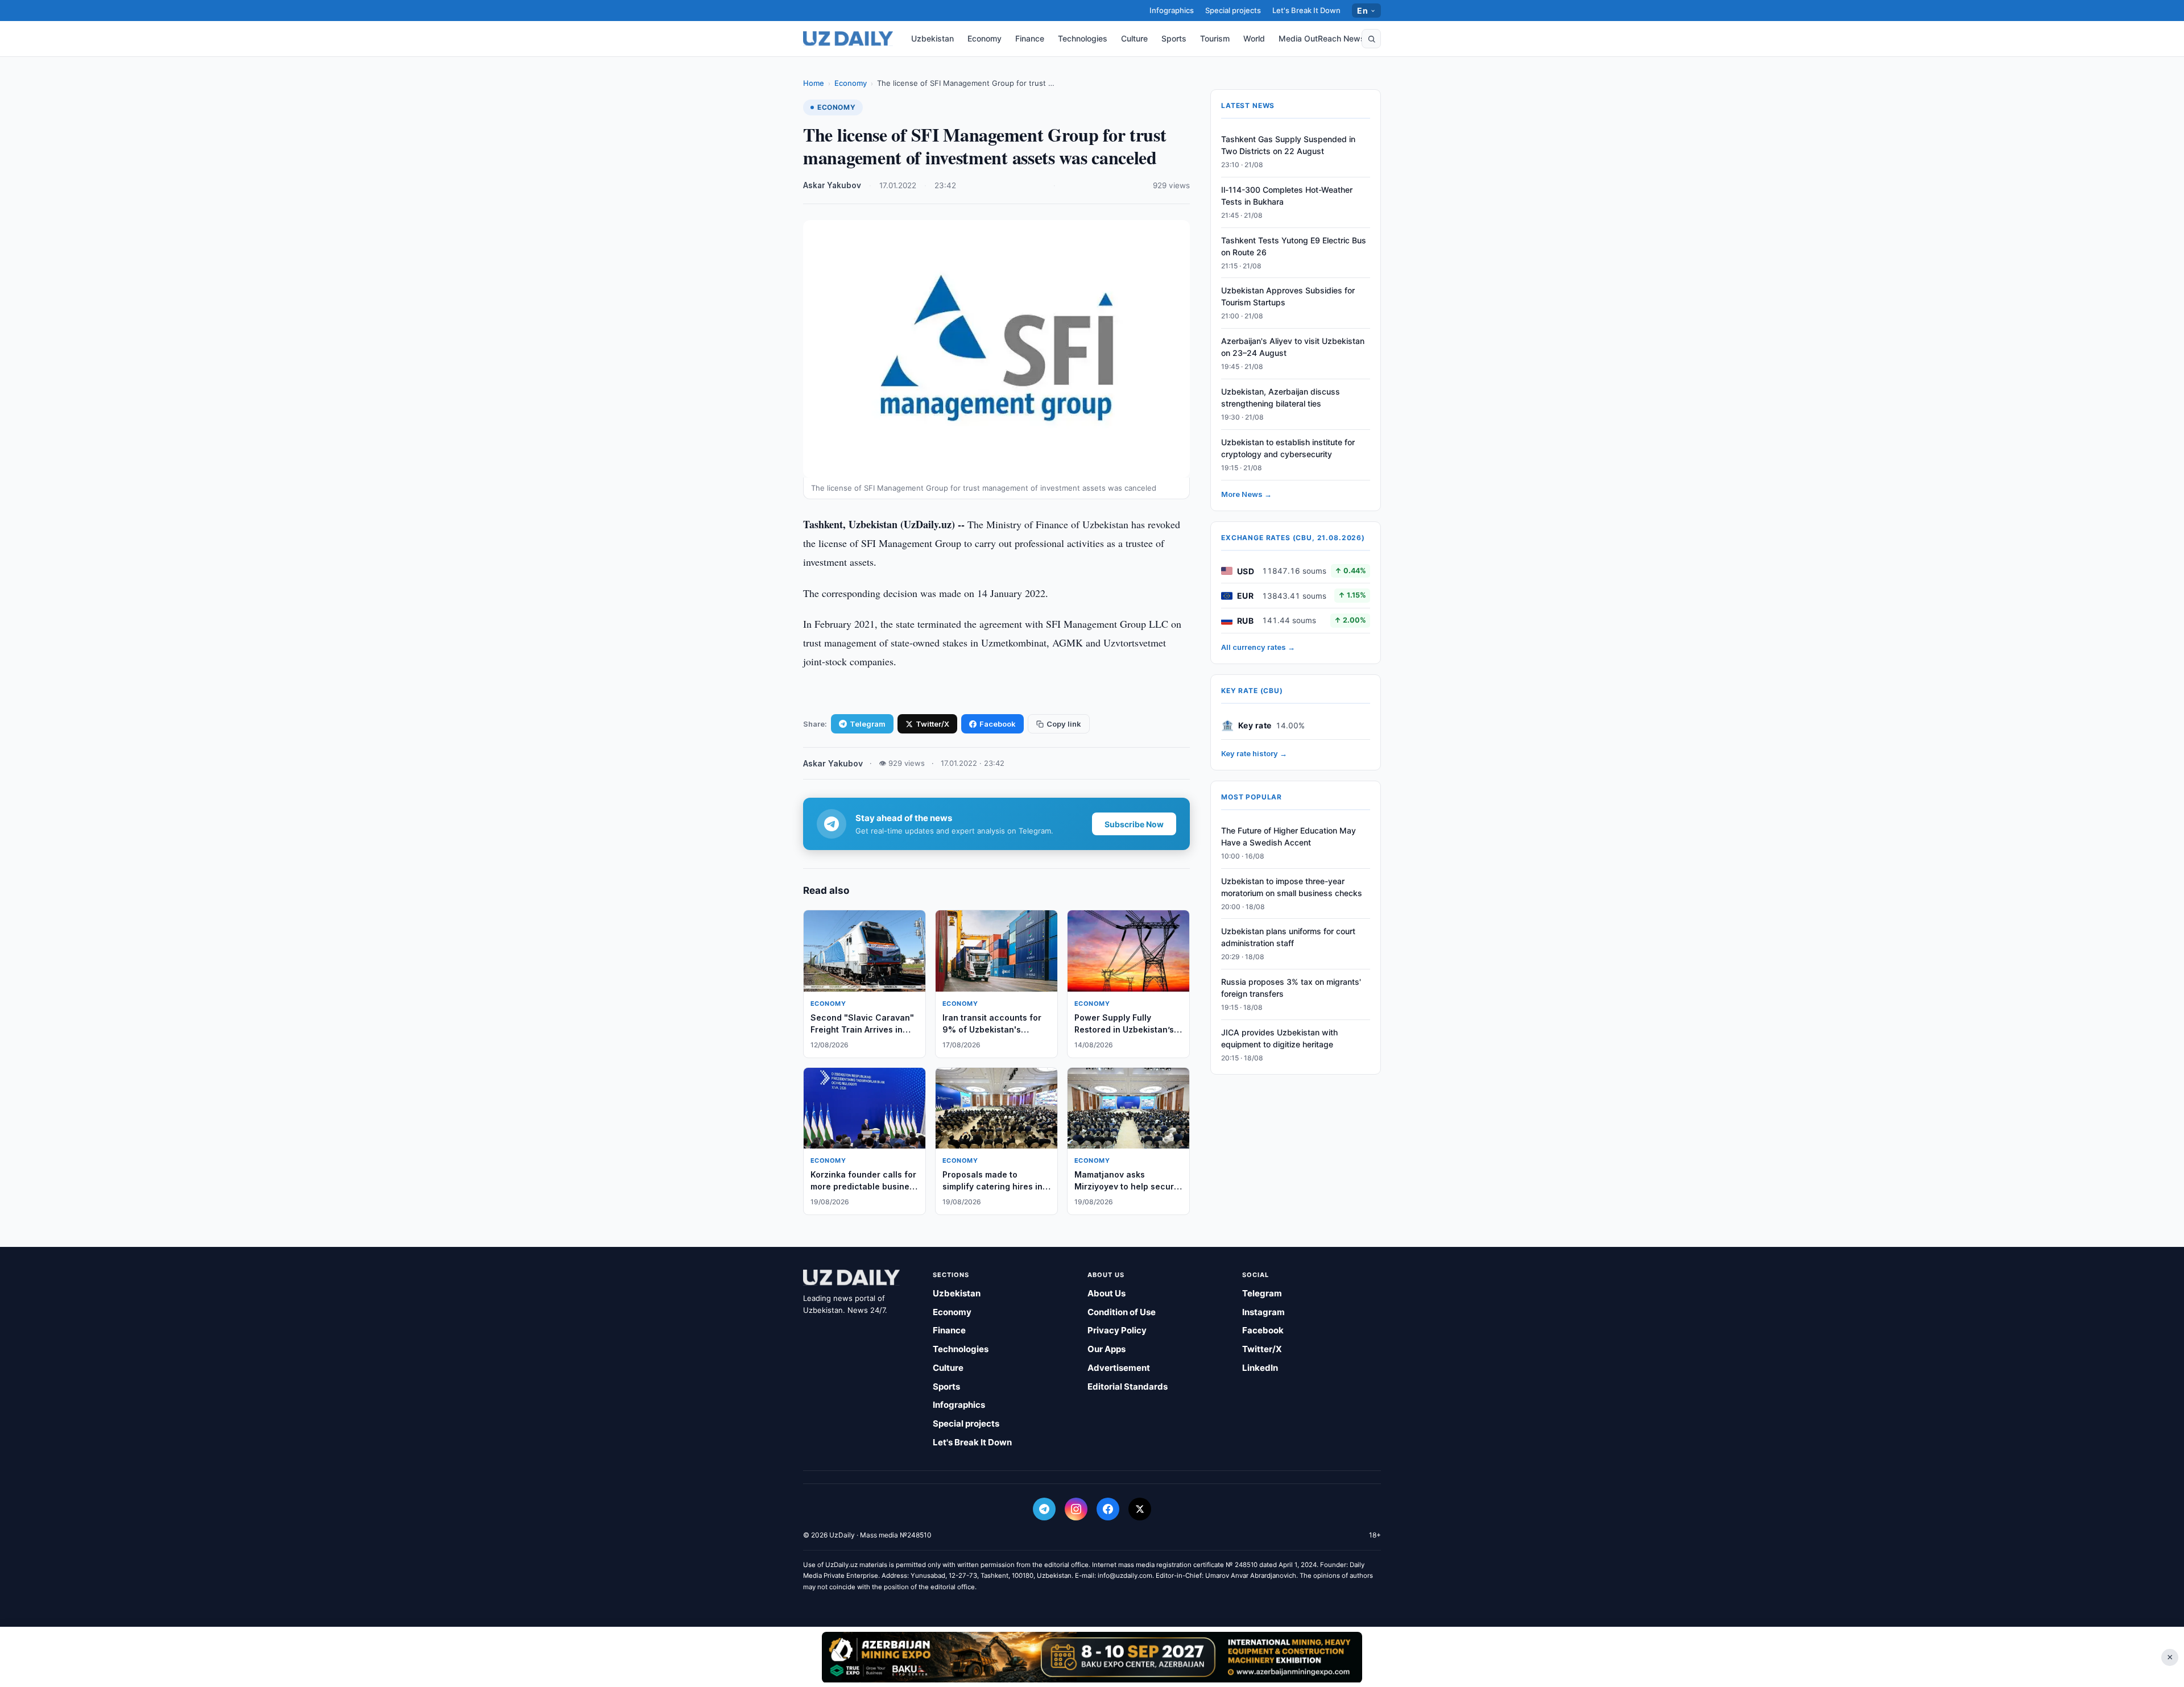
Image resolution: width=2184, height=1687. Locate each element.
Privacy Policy (1117, 1330)
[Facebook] (1108, 1509)
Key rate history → (1254, 753)
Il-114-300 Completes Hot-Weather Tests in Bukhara (1287, 196)
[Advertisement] (1092, 1657)
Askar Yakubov (832, 185)
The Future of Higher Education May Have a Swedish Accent (1289, 836)
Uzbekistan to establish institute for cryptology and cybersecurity (1288, 448)
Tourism (1215, 38)
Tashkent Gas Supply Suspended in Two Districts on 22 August (1288, 145)
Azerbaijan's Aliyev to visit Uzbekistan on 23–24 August (1293, 347)
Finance (1030, 38)
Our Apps (1107, 1349)
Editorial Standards (1128, 1387)
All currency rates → (1258, 647)
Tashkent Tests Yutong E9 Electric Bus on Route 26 (1294, 246)
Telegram (868, 724)
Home (814, 83)
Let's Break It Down (1306, 10)
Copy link (1064, 724)
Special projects (1233, 10)
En (1362, 11)
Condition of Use (1122, 1312)
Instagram (1263, 1312)
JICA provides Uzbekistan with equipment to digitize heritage (1279, 1038)
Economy (985, 38)
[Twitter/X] (1140, 1509)
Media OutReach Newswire (1330, 38)
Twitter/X (932, 724)
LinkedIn (1260, 1368)
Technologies (1083, 38)
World (1254, 38)
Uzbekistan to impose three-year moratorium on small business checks (1292, 887)
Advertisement (1119, 1368)
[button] (1371, 39)
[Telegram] (1044, 1509)
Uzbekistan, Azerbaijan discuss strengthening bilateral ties (1281, 397)
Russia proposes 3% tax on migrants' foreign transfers (1291, 988)
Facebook (998, 724)
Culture (1134, 38)
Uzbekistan (932, 38)
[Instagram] (1076, 1509)
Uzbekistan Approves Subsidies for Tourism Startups (1288, 297)
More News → (1246, 494)
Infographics (1172, 10)
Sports (1174, 38)
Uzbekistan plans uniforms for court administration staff (1288, 938)
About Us (1107, 1293)
